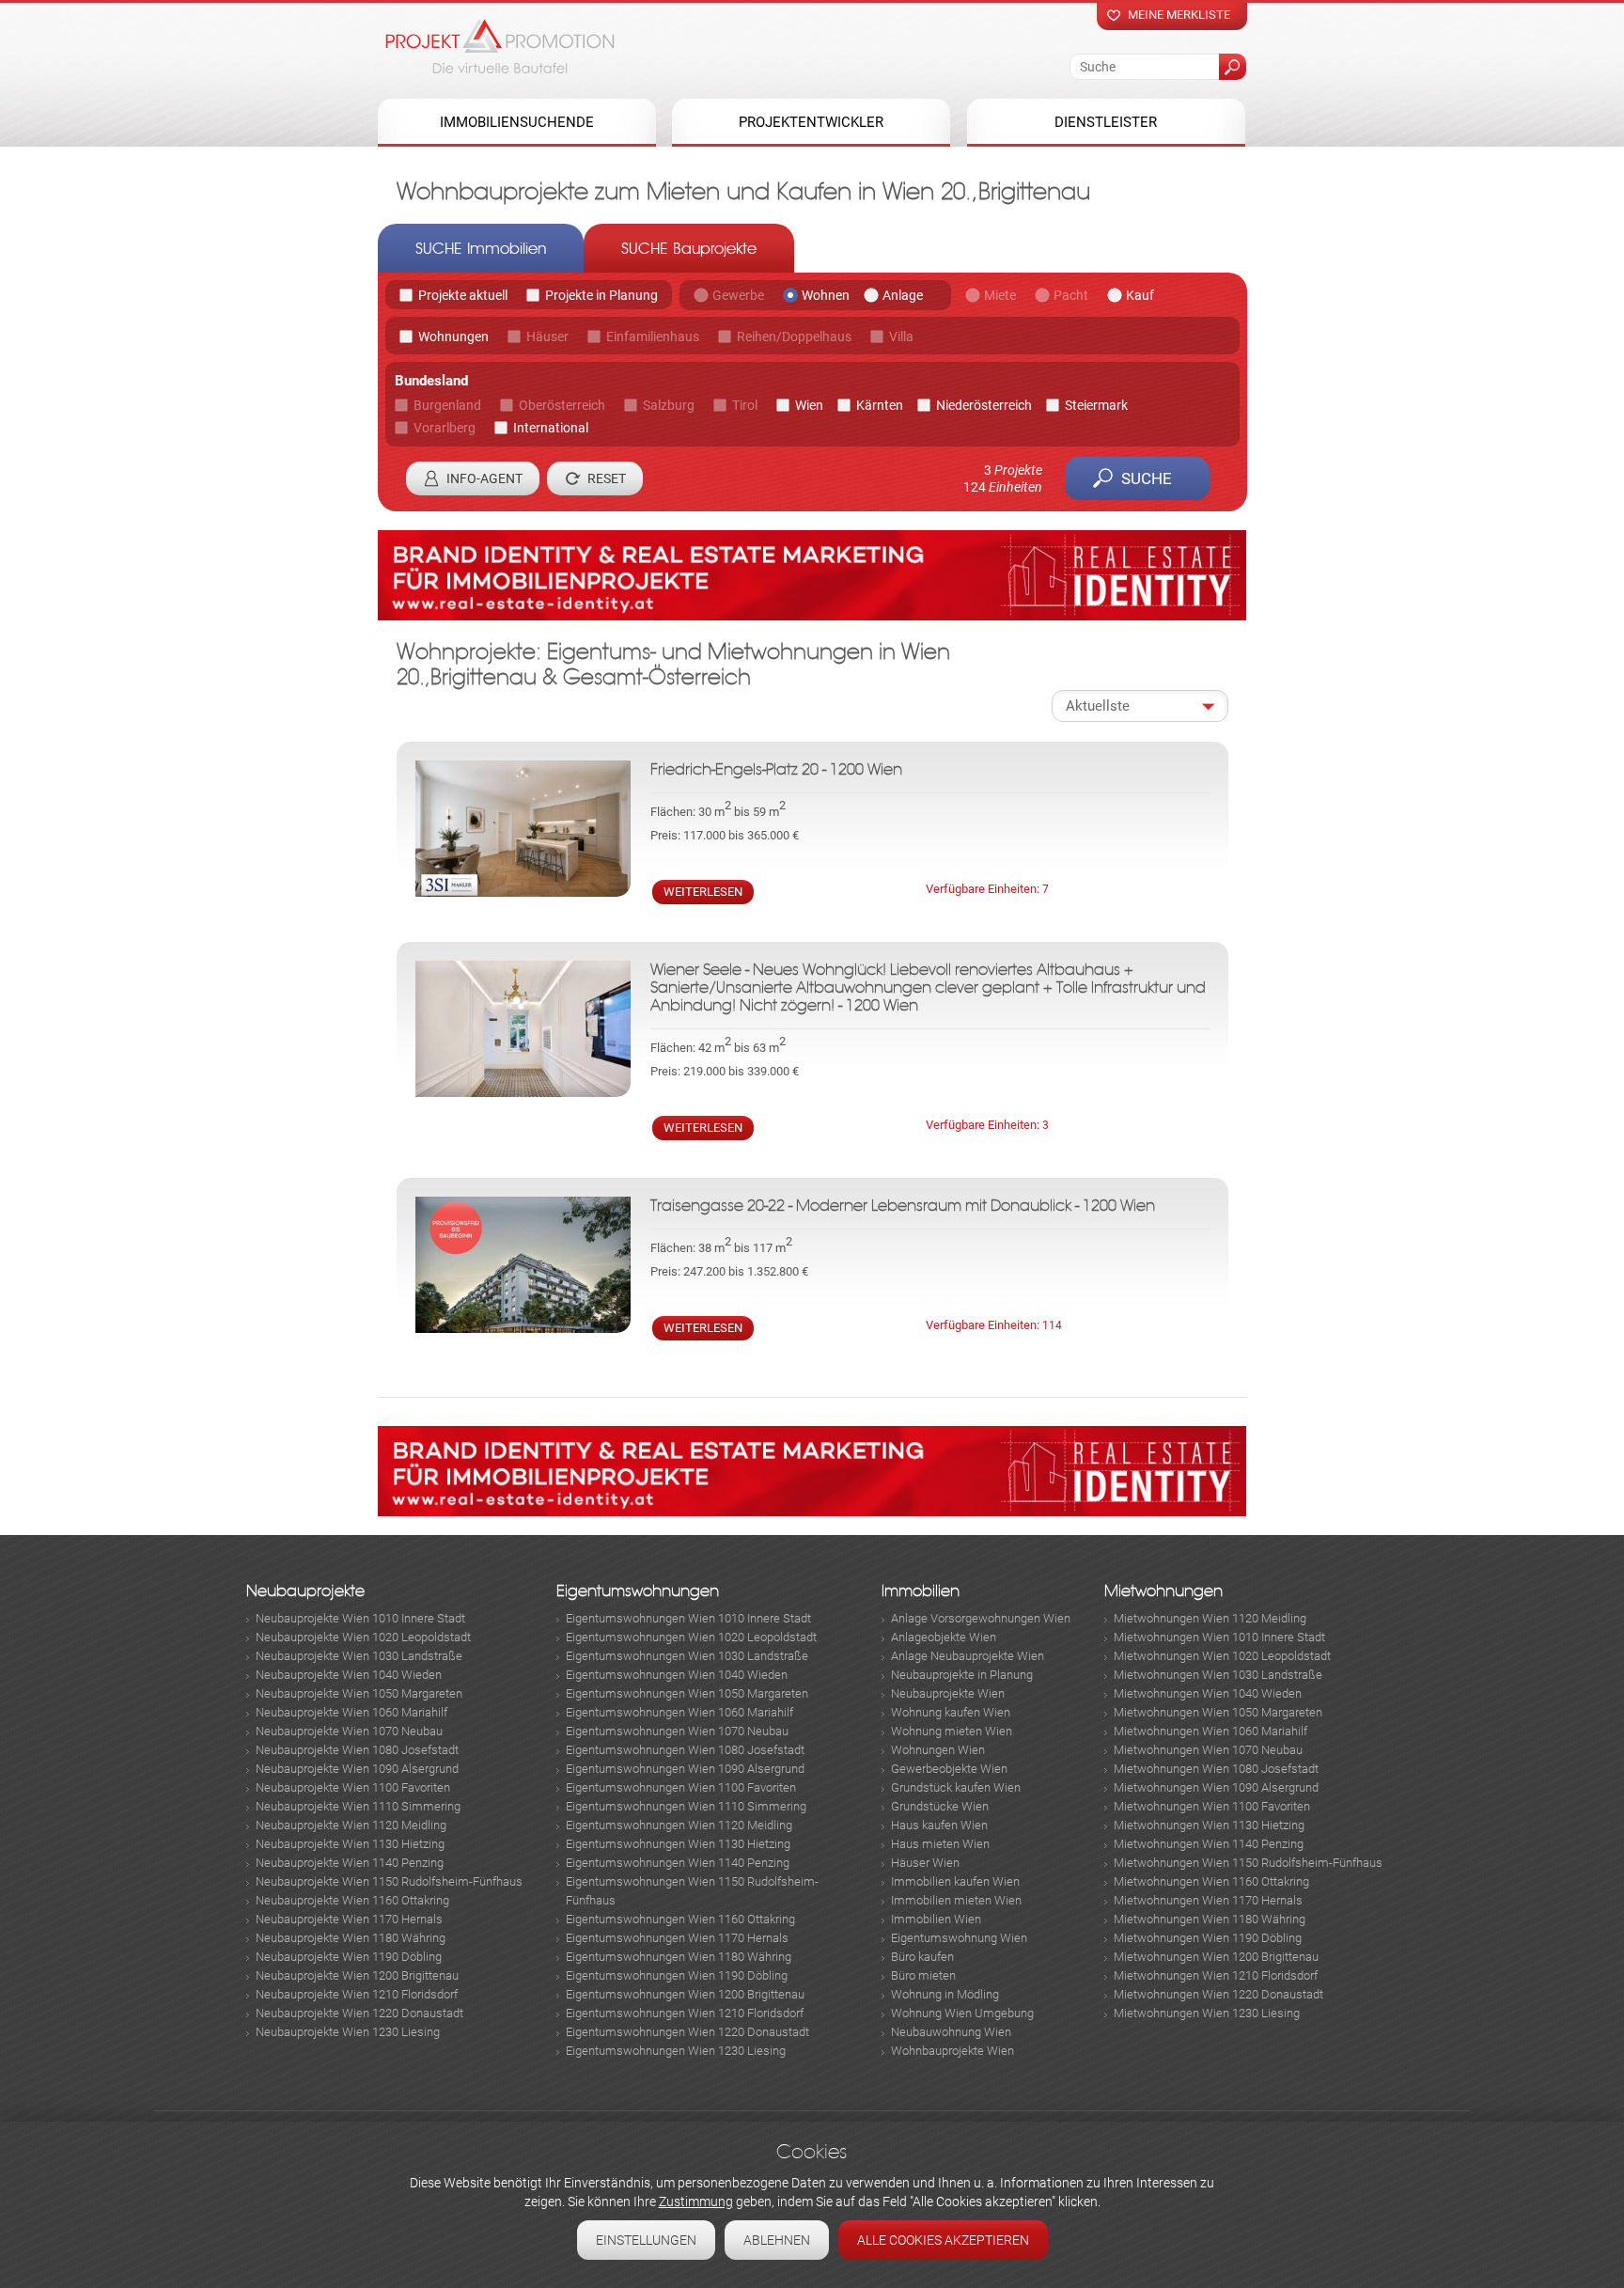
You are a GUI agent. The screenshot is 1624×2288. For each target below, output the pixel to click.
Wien (809, 405)
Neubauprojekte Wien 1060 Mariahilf (351, 1712)
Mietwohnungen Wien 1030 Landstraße (1218, 1675)
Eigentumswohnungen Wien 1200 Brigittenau (685, 1994)
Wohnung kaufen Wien (951, 1712)
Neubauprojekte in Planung (962, 1675)
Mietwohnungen (1163, 1591)
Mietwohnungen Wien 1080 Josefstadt (1216, 1769)
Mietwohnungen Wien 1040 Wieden (1208, 1693)
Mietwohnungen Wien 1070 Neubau (1208, 1750)
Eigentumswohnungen (638, 1591)
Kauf (1140, 295)
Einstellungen (646, 2240)
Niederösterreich (984, 405)
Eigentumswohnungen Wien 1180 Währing (679, 1957)
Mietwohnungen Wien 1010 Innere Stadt (1219, 1637)
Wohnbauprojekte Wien (953, 2051)
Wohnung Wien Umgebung (962, 2013)
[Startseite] (500, 46)
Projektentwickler (811, 122)
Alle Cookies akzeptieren (943, 2240)
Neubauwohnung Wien (951, 2032)
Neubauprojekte (305, 1591)
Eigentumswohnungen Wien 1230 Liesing (676, 2051)
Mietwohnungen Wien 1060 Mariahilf (1210, 1731)
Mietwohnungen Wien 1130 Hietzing (1209, 1825)
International (551, 428)
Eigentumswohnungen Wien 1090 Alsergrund (685, 1769)
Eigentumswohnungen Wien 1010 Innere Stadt (688, 1618)
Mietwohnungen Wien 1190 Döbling (1208, 1938)
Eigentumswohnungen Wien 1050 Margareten (687, 1693)
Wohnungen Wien (938, 1750)
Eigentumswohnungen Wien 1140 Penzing (678, 1863)
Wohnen (826, 295)
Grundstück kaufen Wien (956, 1787)
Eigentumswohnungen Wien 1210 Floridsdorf (685, 2013)
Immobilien (921, 1591)
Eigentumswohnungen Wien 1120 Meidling (679, 1825)
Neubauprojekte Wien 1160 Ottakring (352, 1900)
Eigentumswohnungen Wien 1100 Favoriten (681, 1787)
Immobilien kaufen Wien (955, 1881)
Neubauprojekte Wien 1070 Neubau (349, 1731)
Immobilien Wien (936, 1919)
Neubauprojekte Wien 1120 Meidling (351, 1825)
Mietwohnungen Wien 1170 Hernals (1208, 1900)
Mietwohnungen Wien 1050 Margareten (1218, 1712)
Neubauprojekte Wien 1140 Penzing (350, 1863)
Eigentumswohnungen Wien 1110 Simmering (686, 1806)
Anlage (903, 295)
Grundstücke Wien (940, 1806)
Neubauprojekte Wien (948, 1693)
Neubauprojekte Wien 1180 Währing (351, 1938)
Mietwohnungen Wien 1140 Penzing (1209, 1844)
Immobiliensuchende (517, 122)
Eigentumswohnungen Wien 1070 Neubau (677, 1731)
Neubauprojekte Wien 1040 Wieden (349, 1675)
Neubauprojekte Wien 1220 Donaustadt (359, 2013)
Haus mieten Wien (940, 1844)
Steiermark (1096, 405)
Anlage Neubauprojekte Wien (968, 1656)
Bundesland (431, 381)
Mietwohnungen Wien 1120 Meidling (1210, 1618)
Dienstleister (1106, 122)
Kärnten (880, 405)
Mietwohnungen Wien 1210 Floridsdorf (1216, 1975)
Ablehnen (777, 2240)
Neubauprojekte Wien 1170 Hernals (349, 1919)
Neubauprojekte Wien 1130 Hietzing (350, 1844)
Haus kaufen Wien (939, 1825)
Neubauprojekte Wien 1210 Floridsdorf (357, 1994)
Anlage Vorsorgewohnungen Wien (981, 1618)
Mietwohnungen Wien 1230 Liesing (1207, 2013)
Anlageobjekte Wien (944, 1637)
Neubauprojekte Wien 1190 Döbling (349, 1957)
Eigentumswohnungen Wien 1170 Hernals (677, 1938)
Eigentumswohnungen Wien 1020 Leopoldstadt (691, 1637)
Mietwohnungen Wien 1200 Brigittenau (1216, 1957)
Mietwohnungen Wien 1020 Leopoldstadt (1222, 1656)
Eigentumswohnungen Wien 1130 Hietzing (678, 1844)
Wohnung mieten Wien (952, 1731)
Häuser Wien (925, 1863)
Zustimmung (696, 2202)
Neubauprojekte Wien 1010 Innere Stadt (360, 1618)
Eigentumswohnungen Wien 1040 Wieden (677, 1675)
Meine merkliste (1179, 15)
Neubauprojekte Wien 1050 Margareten (359, 1693)
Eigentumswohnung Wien (959, 1938)
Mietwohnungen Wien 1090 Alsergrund (1216, 1787)
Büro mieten (923, 1975)
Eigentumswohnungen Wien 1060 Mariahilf (679, 1712)
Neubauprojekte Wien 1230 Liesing (348, 2032)
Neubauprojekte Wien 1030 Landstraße (359, 1656)
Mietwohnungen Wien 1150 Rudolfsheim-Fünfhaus (1248, 1863)
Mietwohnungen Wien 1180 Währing (1210, 1919)
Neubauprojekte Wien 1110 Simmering (358, 1806)
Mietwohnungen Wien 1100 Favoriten (1212, 1806)
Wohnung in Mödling (945, 1994)
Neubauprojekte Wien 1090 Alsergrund (357, 1769)
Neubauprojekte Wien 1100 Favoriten (353, 1787)
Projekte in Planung (601, 295)
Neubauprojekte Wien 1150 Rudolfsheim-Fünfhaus (389, 1881)
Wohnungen (453, 337)
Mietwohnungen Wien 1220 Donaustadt (1218, 1994)
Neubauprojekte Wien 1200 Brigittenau (357, 1975)
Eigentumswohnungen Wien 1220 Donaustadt (687, 2032)
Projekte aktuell (463, 295)
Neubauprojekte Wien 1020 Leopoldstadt (363, 1637)
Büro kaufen (922, 1957)
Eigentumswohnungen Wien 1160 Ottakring (680, 1919)
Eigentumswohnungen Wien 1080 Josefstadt (685, 1750)
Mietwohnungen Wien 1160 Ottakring (1211, 1881)
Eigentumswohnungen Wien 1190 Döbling (677, 1975)
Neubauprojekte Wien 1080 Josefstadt (357, 1750)
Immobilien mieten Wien (956, 1900)
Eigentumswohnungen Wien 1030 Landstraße (687, 1656)
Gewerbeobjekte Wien (949, 1769)
